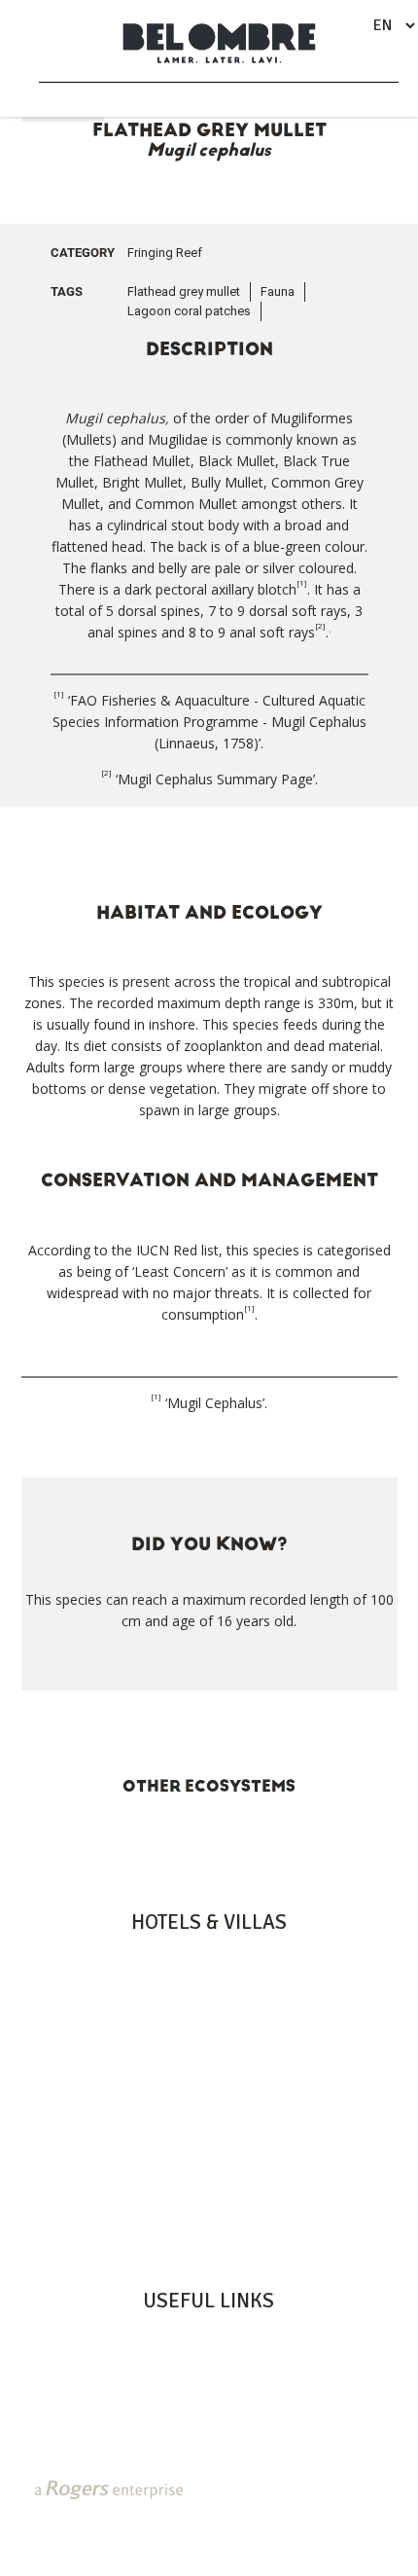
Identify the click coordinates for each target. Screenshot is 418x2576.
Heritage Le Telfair (209, 1979)
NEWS (109, 2517)
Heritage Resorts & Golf (209, 1959)
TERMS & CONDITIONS (231, 2533)
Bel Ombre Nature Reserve (209, 2378)
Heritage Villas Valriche (209, 2338)
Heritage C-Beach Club (209, 2399)
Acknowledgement (209, 2419)
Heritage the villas (209, 2020)
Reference (209, 2440)
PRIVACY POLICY (187, 2517)
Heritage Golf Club (209, 2358)
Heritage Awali (209, 2000)
